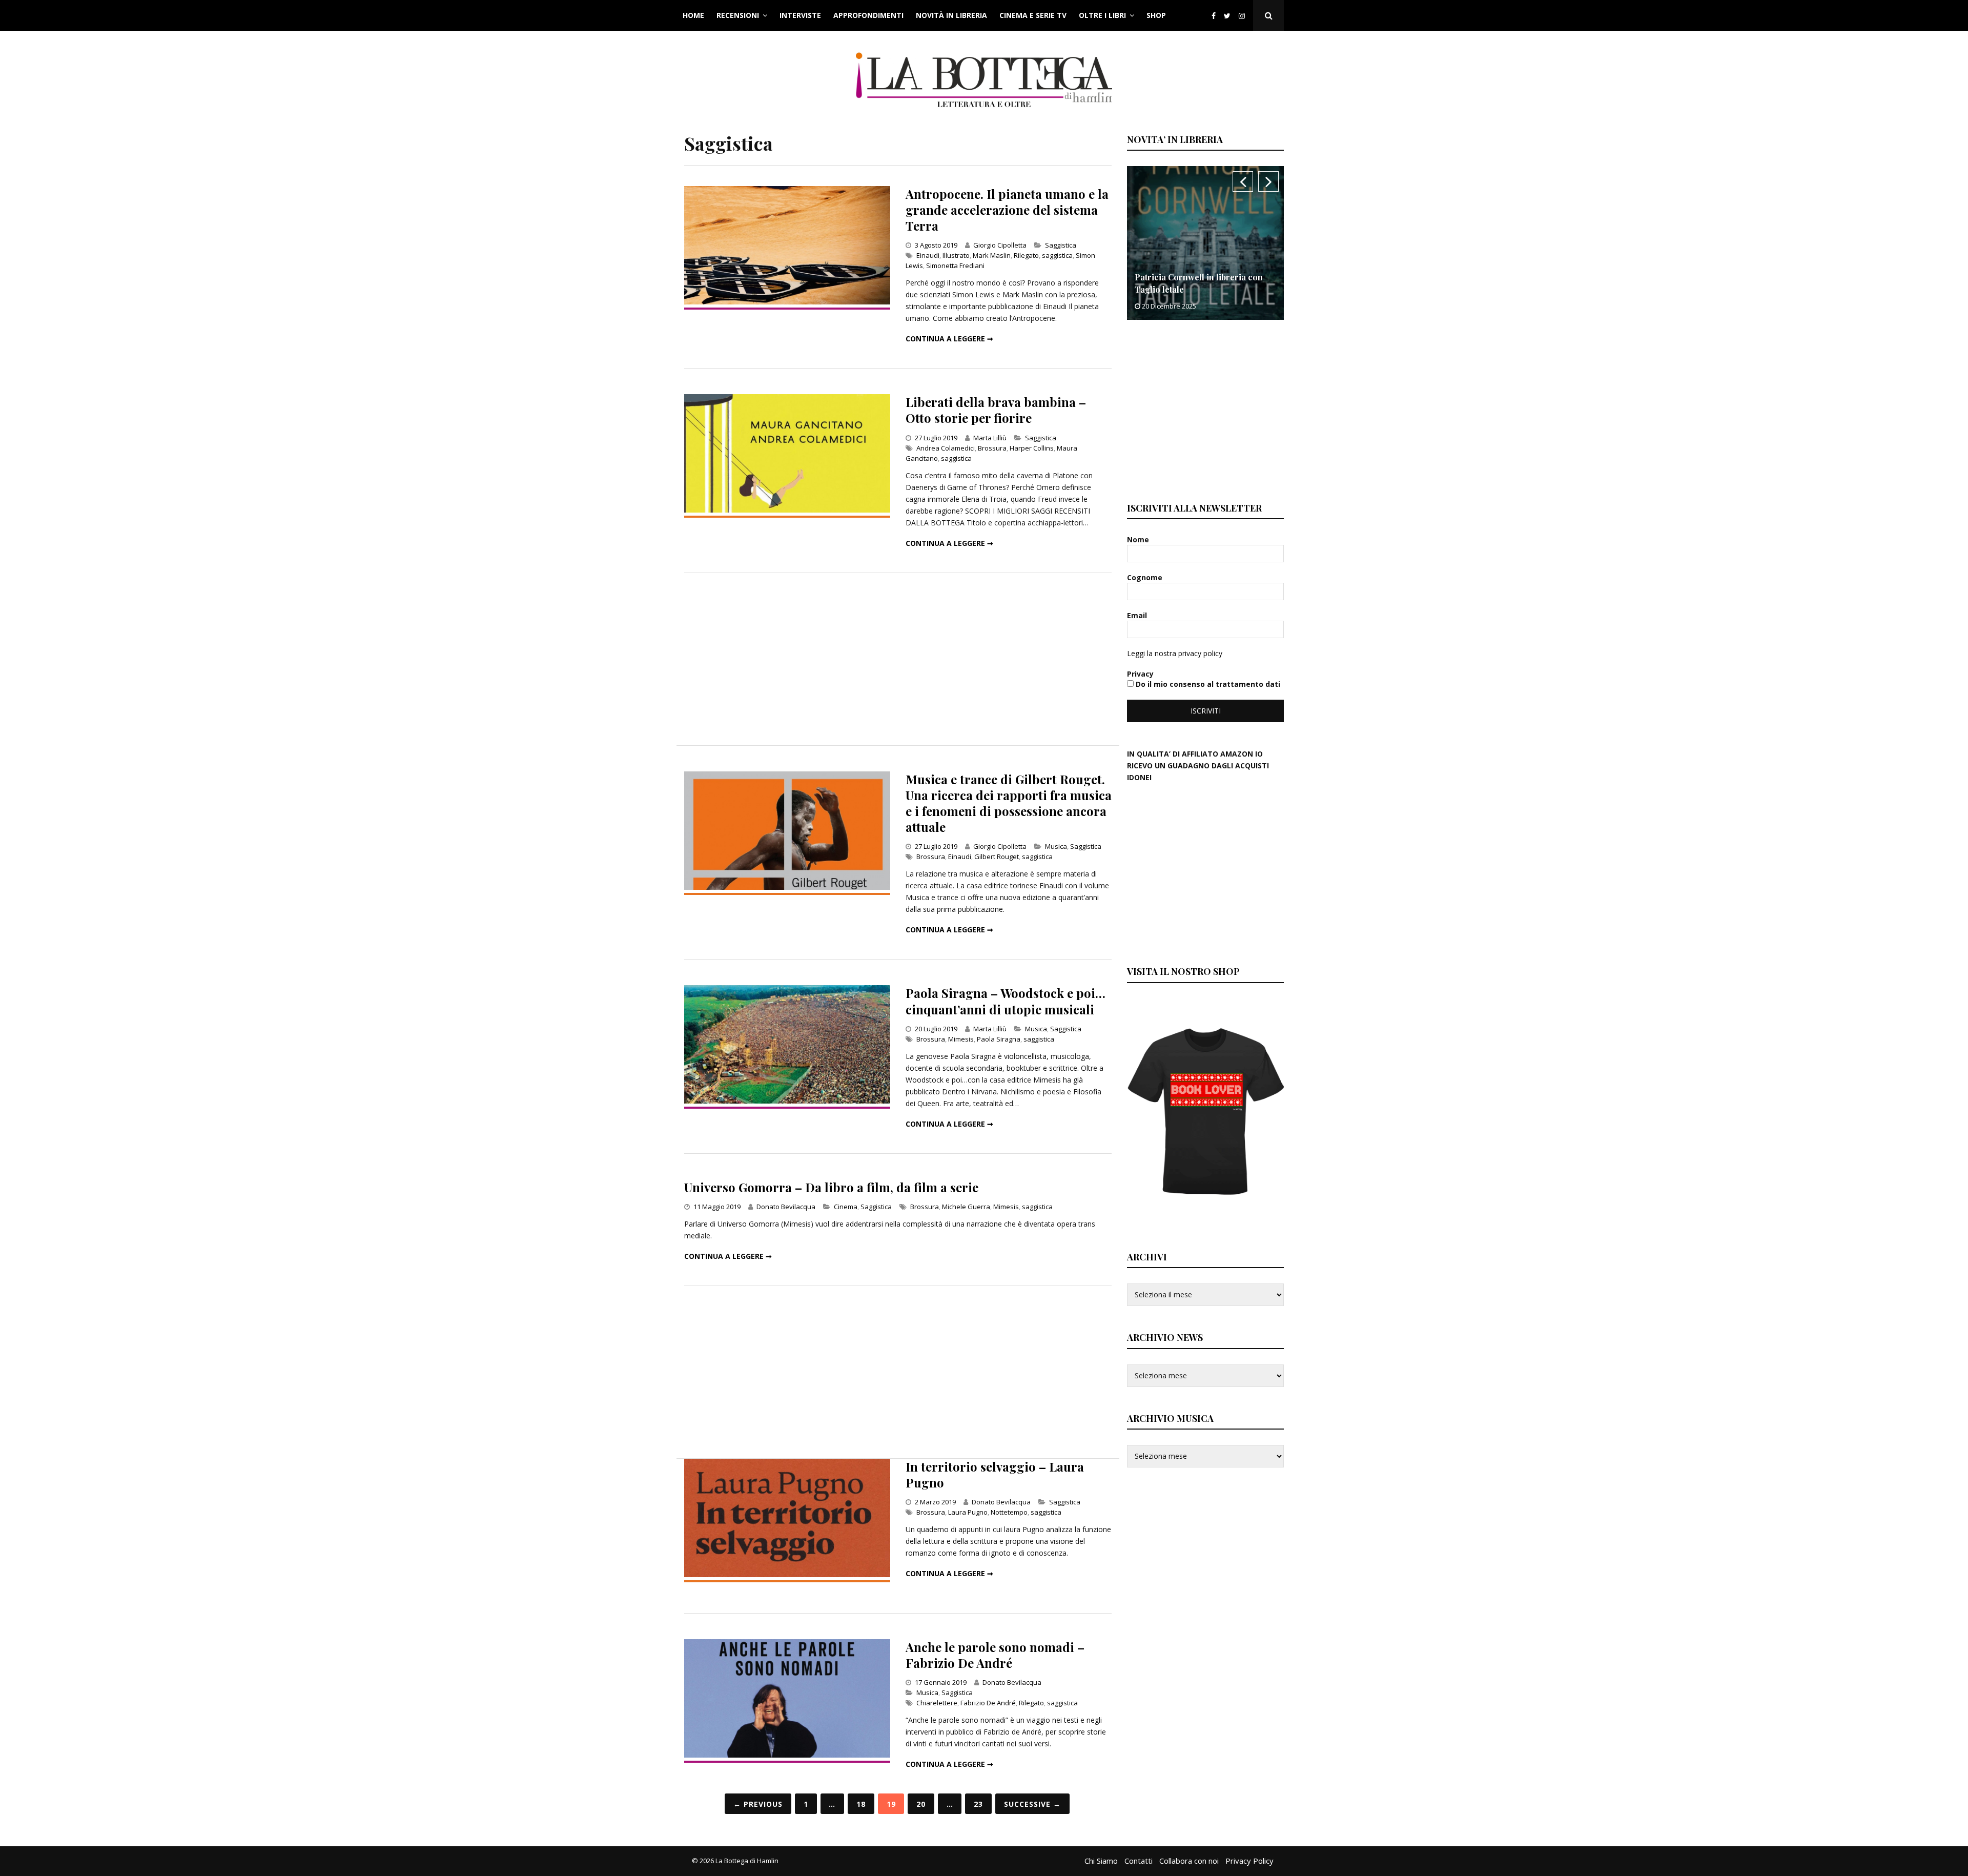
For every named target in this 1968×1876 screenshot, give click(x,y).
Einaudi (928, 255)
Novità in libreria (951, 15)
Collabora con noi (1189, 1861)
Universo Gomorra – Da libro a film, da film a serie (831, 1187)
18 (861, 1804)
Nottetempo (1009, 1512)
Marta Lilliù (990, 438)
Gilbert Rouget (997, 857)
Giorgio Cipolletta (1000, 245)
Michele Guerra (966, 1207)
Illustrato (956, 255)
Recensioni (738, 15)
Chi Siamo (1101, 1861)
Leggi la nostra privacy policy (1175, 653)
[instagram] (1244, 16)
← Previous (758, 1804)
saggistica (1057, 255)
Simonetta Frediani (955, 266)
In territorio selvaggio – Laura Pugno (995, 1474)
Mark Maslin (992, 255)
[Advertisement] (898, 659)
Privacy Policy (1249, 1861)
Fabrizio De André (988, 1703)
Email (1138, 615)
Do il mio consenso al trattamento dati (1207, 684)
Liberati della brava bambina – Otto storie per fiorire (996, 410)
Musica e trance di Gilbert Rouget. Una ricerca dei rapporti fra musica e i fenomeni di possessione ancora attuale (1009, 803)
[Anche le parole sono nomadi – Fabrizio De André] (787, 1755)
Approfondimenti (868, 15)
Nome (1139, 539)
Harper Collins (1032, 448)
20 (921, 1804)
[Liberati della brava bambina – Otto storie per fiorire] (787, 510)
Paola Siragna (999, 1039)
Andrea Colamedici (946, 448)
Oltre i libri (1102, 15)
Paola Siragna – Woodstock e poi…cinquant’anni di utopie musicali (1006, 1001)
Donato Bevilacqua (786, 1207)
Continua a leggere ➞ (949, 339)
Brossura (992, 448)
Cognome (1146, 577)
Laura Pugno (968, 1512)
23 (978, 1804)
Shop (1156, 15)
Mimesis (961, 1039)
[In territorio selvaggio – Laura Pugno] (787, 1574)
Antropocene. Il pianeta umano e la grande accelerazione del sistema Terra (1007, 210)
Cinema (846, 1207)
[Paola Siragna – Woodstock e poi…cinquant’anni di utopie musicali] (787, 1101)
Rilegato (1026, 255)
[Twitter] (1227, 16)
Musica (1056, 846)
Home (693, 15)
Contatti (1139, 1861)
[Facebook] (1214, 16)
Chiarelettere (937, 1703)
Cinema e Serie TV (1033, 15)
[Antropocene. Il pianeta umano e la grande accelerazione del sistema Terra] (787, 302)
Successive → (1032, 1804)
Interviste (800, 15)
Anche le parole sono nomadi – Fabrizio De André (995, 1655)
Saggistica (1061, 245)
